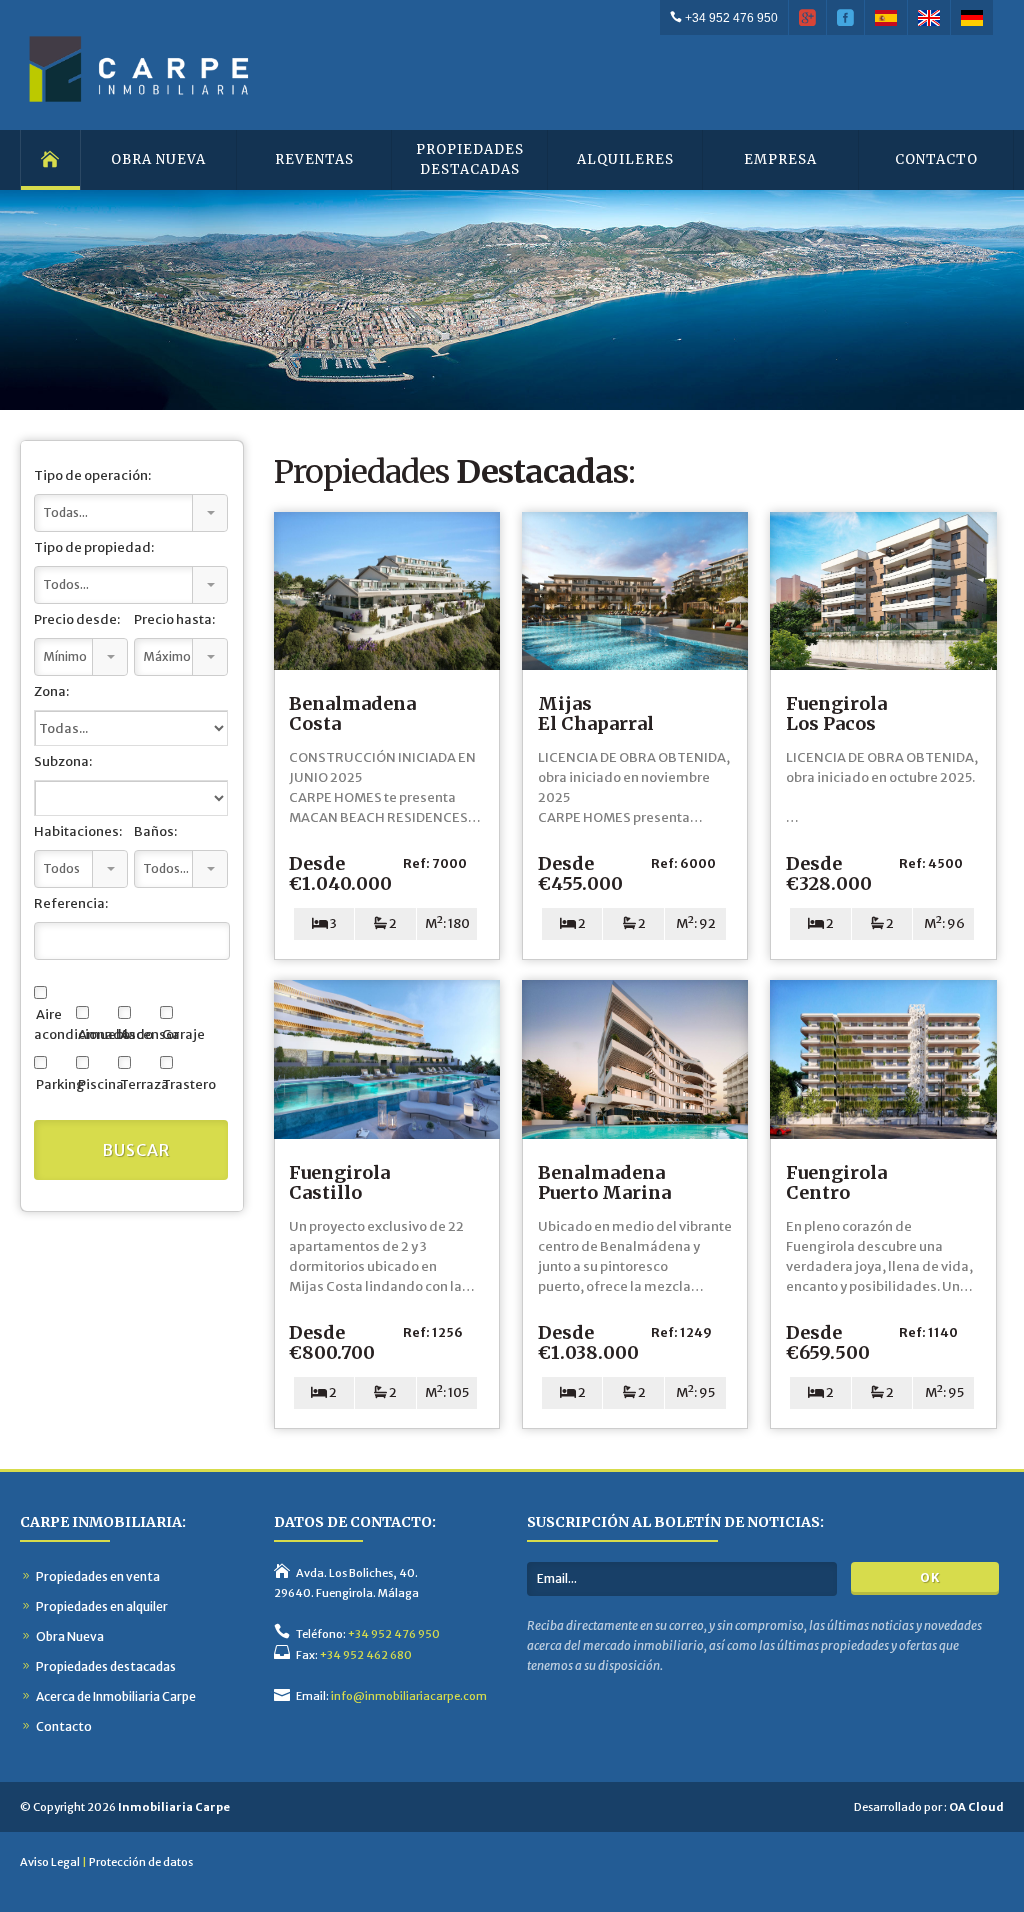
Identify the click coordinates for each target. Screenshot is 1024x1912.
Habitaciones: (78, 831)
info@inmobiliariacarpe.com (409, 1696)
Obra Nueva (158, 159)
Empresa (780, 159)
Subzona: (63, 761)
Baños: (155, 831)
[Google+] (808, 17)
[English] (929, 17)
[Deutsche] (972, 17)
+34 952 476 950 (730, 18)
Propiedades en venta (98, 1576)
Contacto (936, 159)
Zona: (51, 691)
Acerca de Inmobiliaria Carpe (116, 1696)
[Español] (886, 17)
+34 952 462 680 (366, 1655)
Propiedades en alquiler (102, 1606)
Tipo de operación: (92, 475)
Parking (53, 1084)
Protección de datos (141, 1862)
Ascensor (137, 1034)
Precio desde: (77, 619)
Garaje (179, 1034)
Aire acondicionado (53, 1024)
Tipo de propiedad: (94, 547)
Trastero (179, 1084)
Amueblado (95, 1034)
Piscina (95, 1084)
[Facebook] (846, 17)
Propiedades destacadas (106, 1666)
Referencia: (71, 903)
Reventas (314, 159)
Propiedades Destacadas (470, 159)
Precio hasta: (174, 619)
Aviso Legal (50, 1862)
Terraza (137, 1084)
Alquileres (625, 159)
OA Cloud (976, 1807)
